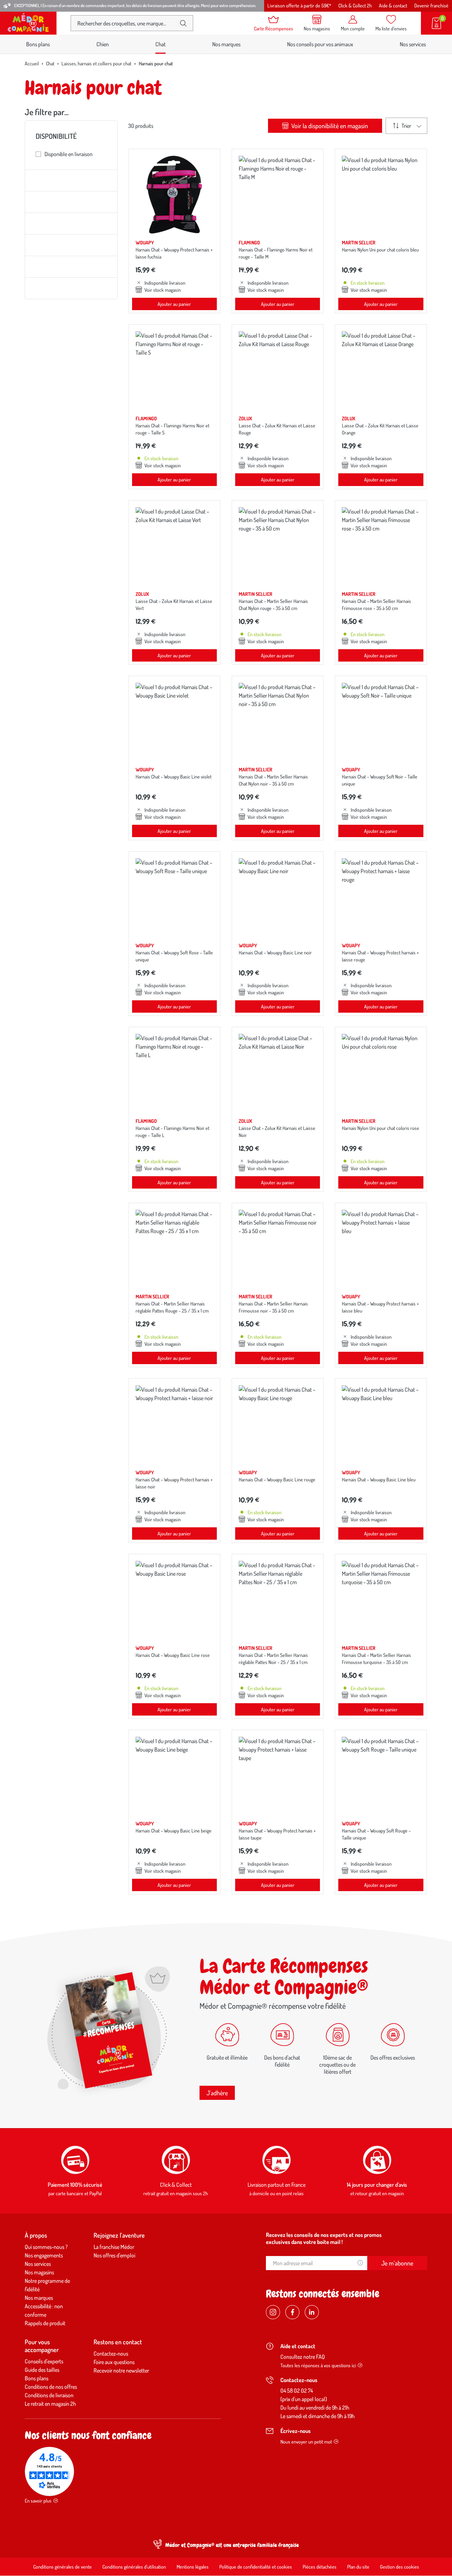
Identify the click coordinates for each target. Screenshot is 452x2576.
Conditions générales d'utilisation (134, 2567)
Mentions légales (193, 2567)
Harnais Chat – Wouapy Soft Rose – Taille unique (174, 956)
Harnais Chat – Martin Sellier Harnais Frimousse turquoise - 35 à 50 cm (376, 1659)
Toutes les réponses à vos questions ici (318, 2365)
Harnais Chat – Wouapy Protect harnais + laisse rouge (380, 956)
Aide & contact (393, 5)
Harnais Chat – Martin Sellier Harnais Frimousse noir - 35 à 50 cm (273, 1307)
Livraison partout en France (276, 2185)
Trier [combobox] (406, 126)
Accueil (32, 63)
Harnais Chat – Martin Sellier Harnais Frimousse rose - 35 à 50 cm (376, 605)
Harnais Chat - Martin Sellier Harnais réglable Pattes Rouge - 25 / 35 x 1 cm (172, 1307)
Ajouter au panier (174, 304)
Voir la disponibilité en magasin (329, 126)
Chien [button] (103, 44)
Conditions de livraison (49, 2395)
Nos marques (226, 44)
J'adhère (217, 2093)
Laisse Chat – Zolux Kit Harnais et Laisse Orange (380, 429)
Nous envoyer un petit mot (306, 2442)
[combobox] (126, 23)
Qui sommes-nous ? (46, 2247)
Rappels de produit (45, 2323)
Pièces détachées (320, 2567)
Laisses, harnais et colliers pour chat (96, 63)
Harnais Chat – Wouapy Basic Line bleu (379, 1479)
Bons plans (38, 44)
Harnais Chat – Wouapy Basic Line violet (174, 777)
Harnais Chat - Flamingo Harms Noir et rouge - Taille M (276, 253)
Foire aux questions (114, 2362)
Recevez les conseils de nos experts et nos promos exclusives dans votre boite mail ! (324, 2238)
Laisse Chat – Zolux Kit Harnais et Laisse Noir (277, 1132)
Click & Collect (176, 2185)
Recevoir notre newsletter (121, 2370)
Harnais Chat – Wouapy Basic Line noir (275, 952)
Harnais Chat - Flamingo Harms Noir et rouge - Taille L (173, 1132)
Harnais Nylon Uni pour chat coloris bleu (380, 250)
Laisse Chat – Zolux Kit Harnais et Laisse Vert (174, 605)
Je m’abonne (397, 2263)
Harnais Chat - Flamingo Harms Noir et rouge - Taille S (173, 429)
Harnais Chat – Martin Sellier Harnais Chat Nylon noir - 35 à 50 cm (273, 780)
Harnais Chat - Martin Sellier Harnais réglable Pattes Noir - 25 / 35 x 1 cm (273, 1659)
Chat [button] (160, 44)
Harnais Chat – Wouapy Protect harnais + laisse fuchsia (174, 253)
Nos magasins (39, 2272)
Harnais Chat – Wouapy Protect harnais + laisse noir (174, 1483)
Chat (50, 63)
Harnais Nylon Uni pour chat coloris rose (380, 1128)
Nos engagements (44, 2255)
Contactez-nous (111, 2353)
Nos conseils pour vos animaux (320, 44)
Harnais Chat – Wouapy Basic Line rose (173, 1655)
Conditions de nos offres (51, 2387)
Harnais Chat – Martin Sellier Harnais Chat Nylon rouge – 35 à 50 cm (273, 605)
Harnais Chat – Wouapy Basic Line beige (174, 1831)
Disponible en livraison (69, 154)
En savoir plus (38, 2501)
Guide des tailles (42, 2370)
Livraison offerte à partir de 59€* (299, 5)
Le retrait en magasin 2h (50, 2404)
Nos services (413, 44)
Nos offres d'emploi (114, 2255)
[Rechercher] (183, 23)
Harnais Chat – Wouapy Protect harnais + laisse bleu (380, 1307)
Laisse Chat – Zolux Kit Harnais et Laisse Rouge (277, 429)
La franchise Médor (114, 2247)
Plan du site (358, 2567)
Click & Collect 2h (355, 5)
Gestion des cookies (400, 2567)
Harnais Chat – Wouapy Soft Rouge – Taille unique (376, 1834)
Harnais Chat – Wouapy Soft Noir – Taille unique (380, 780)
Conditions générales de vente (63, 2567)
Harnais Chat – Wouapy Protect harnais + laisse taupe (277, 1834)
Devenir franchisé (431, 5)
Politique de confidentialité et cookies (256, 2567)
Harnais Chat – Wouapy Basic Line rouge (277, 1479)
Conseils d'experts (44, 2361)
